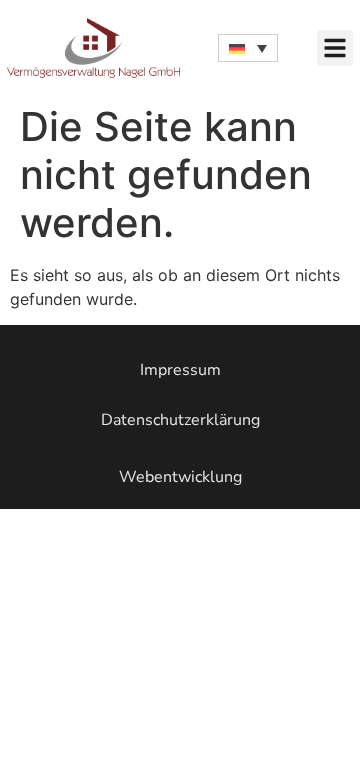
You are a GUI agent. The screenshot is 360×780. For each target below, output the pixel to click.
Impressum (180, 370)
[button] (335, 48)
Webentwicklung (180, 477)
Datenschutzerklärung (180, 420)
